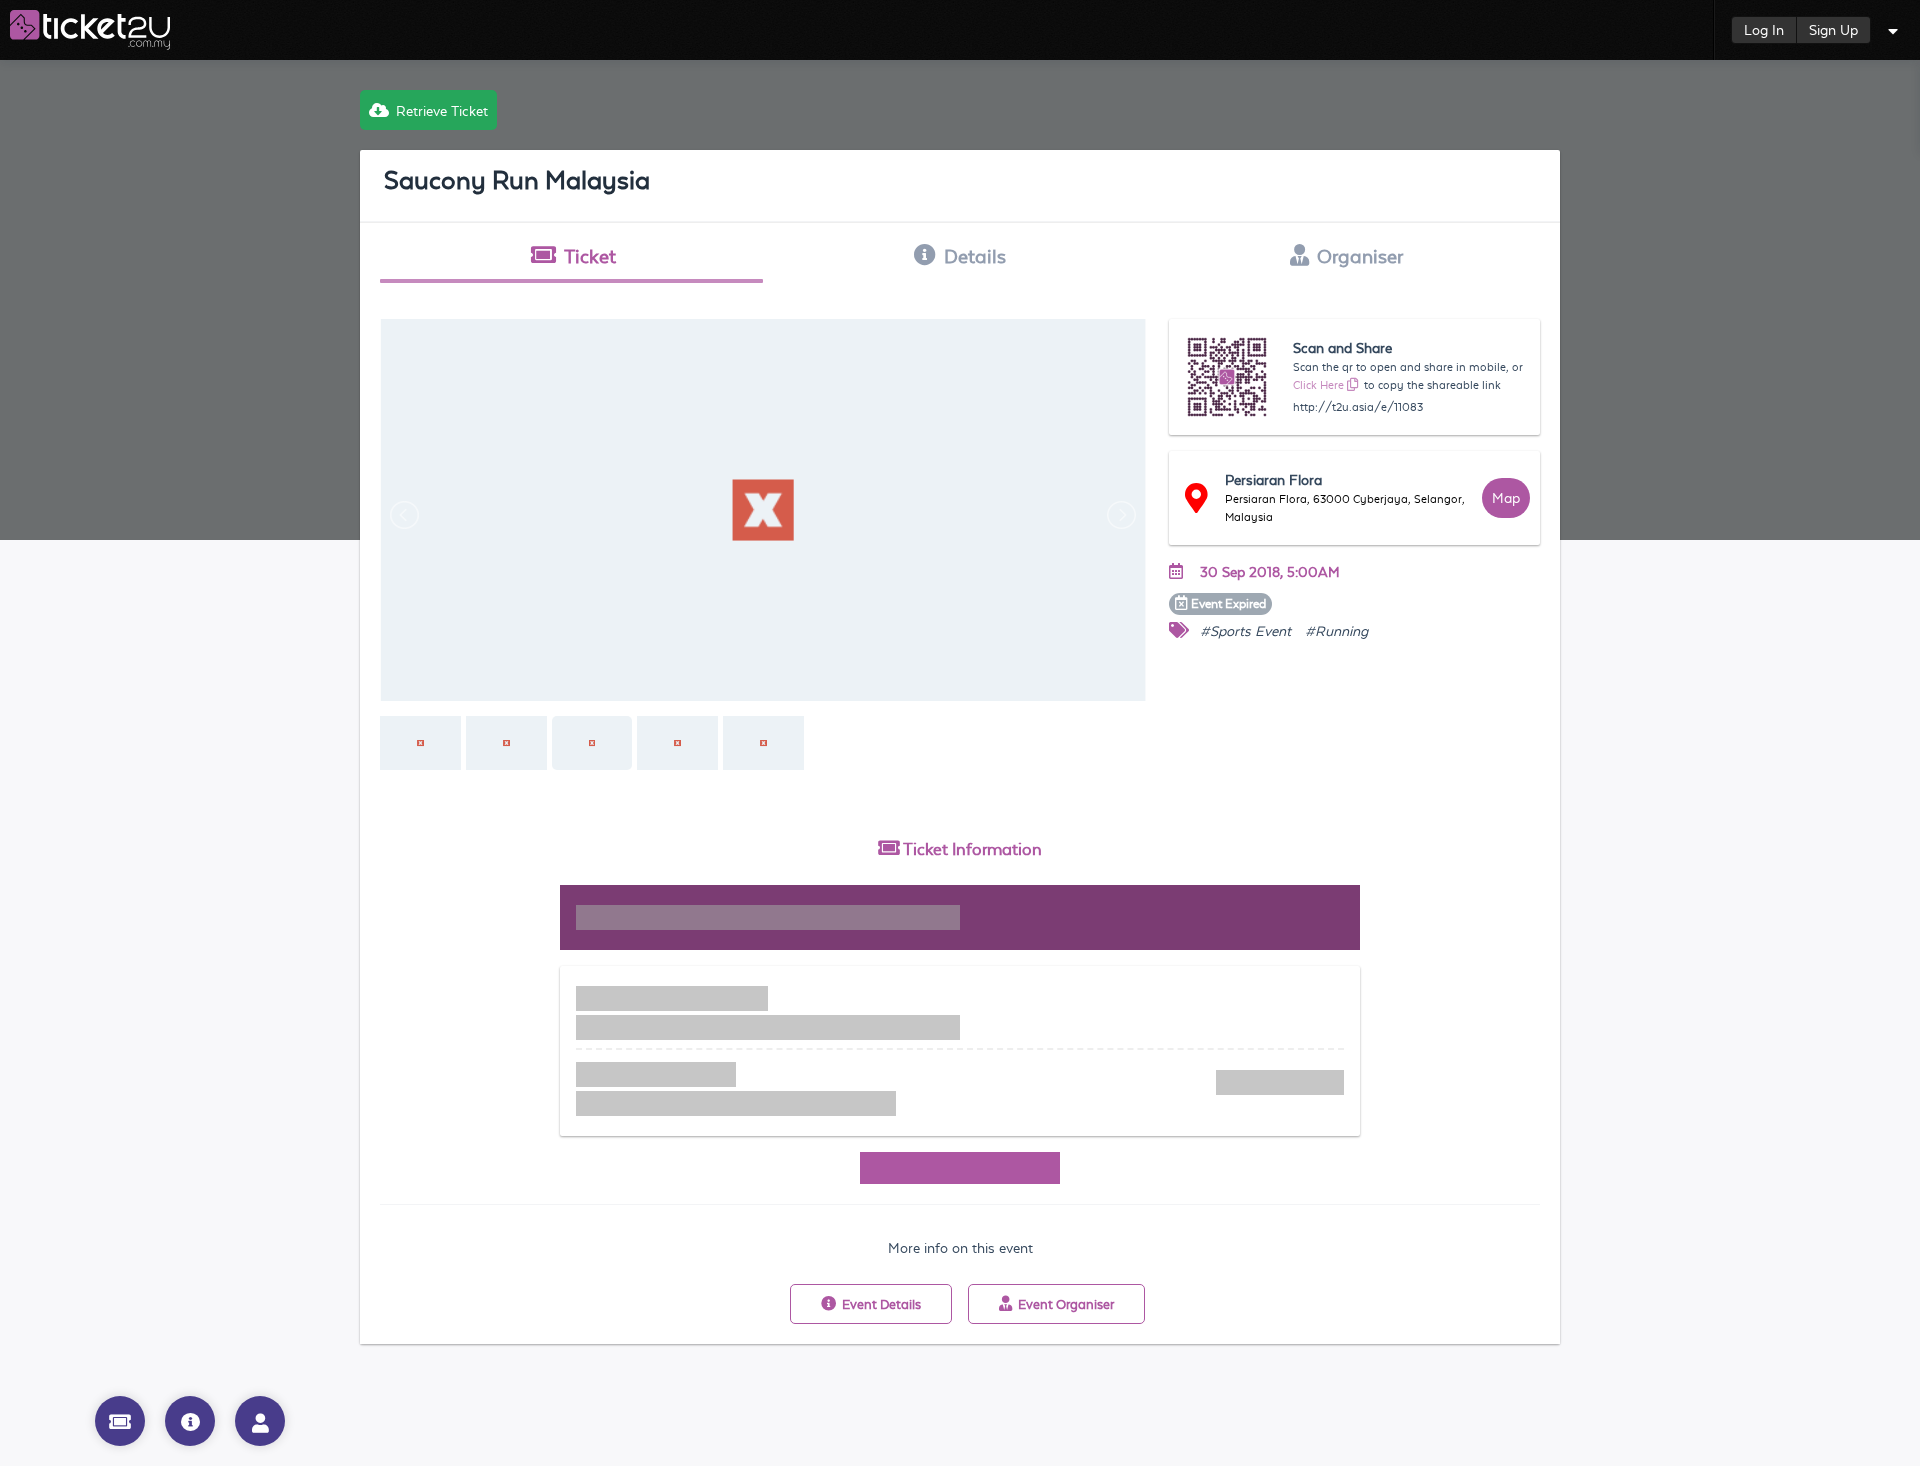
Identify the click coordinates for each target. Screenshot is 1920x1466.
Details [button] (975, 256)
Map (1506, 498)
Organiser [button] (1360, 256)
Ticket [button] (590, 256)
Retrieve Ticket (442, 111)
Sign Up (1833, 30)
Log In (1764, 30)
